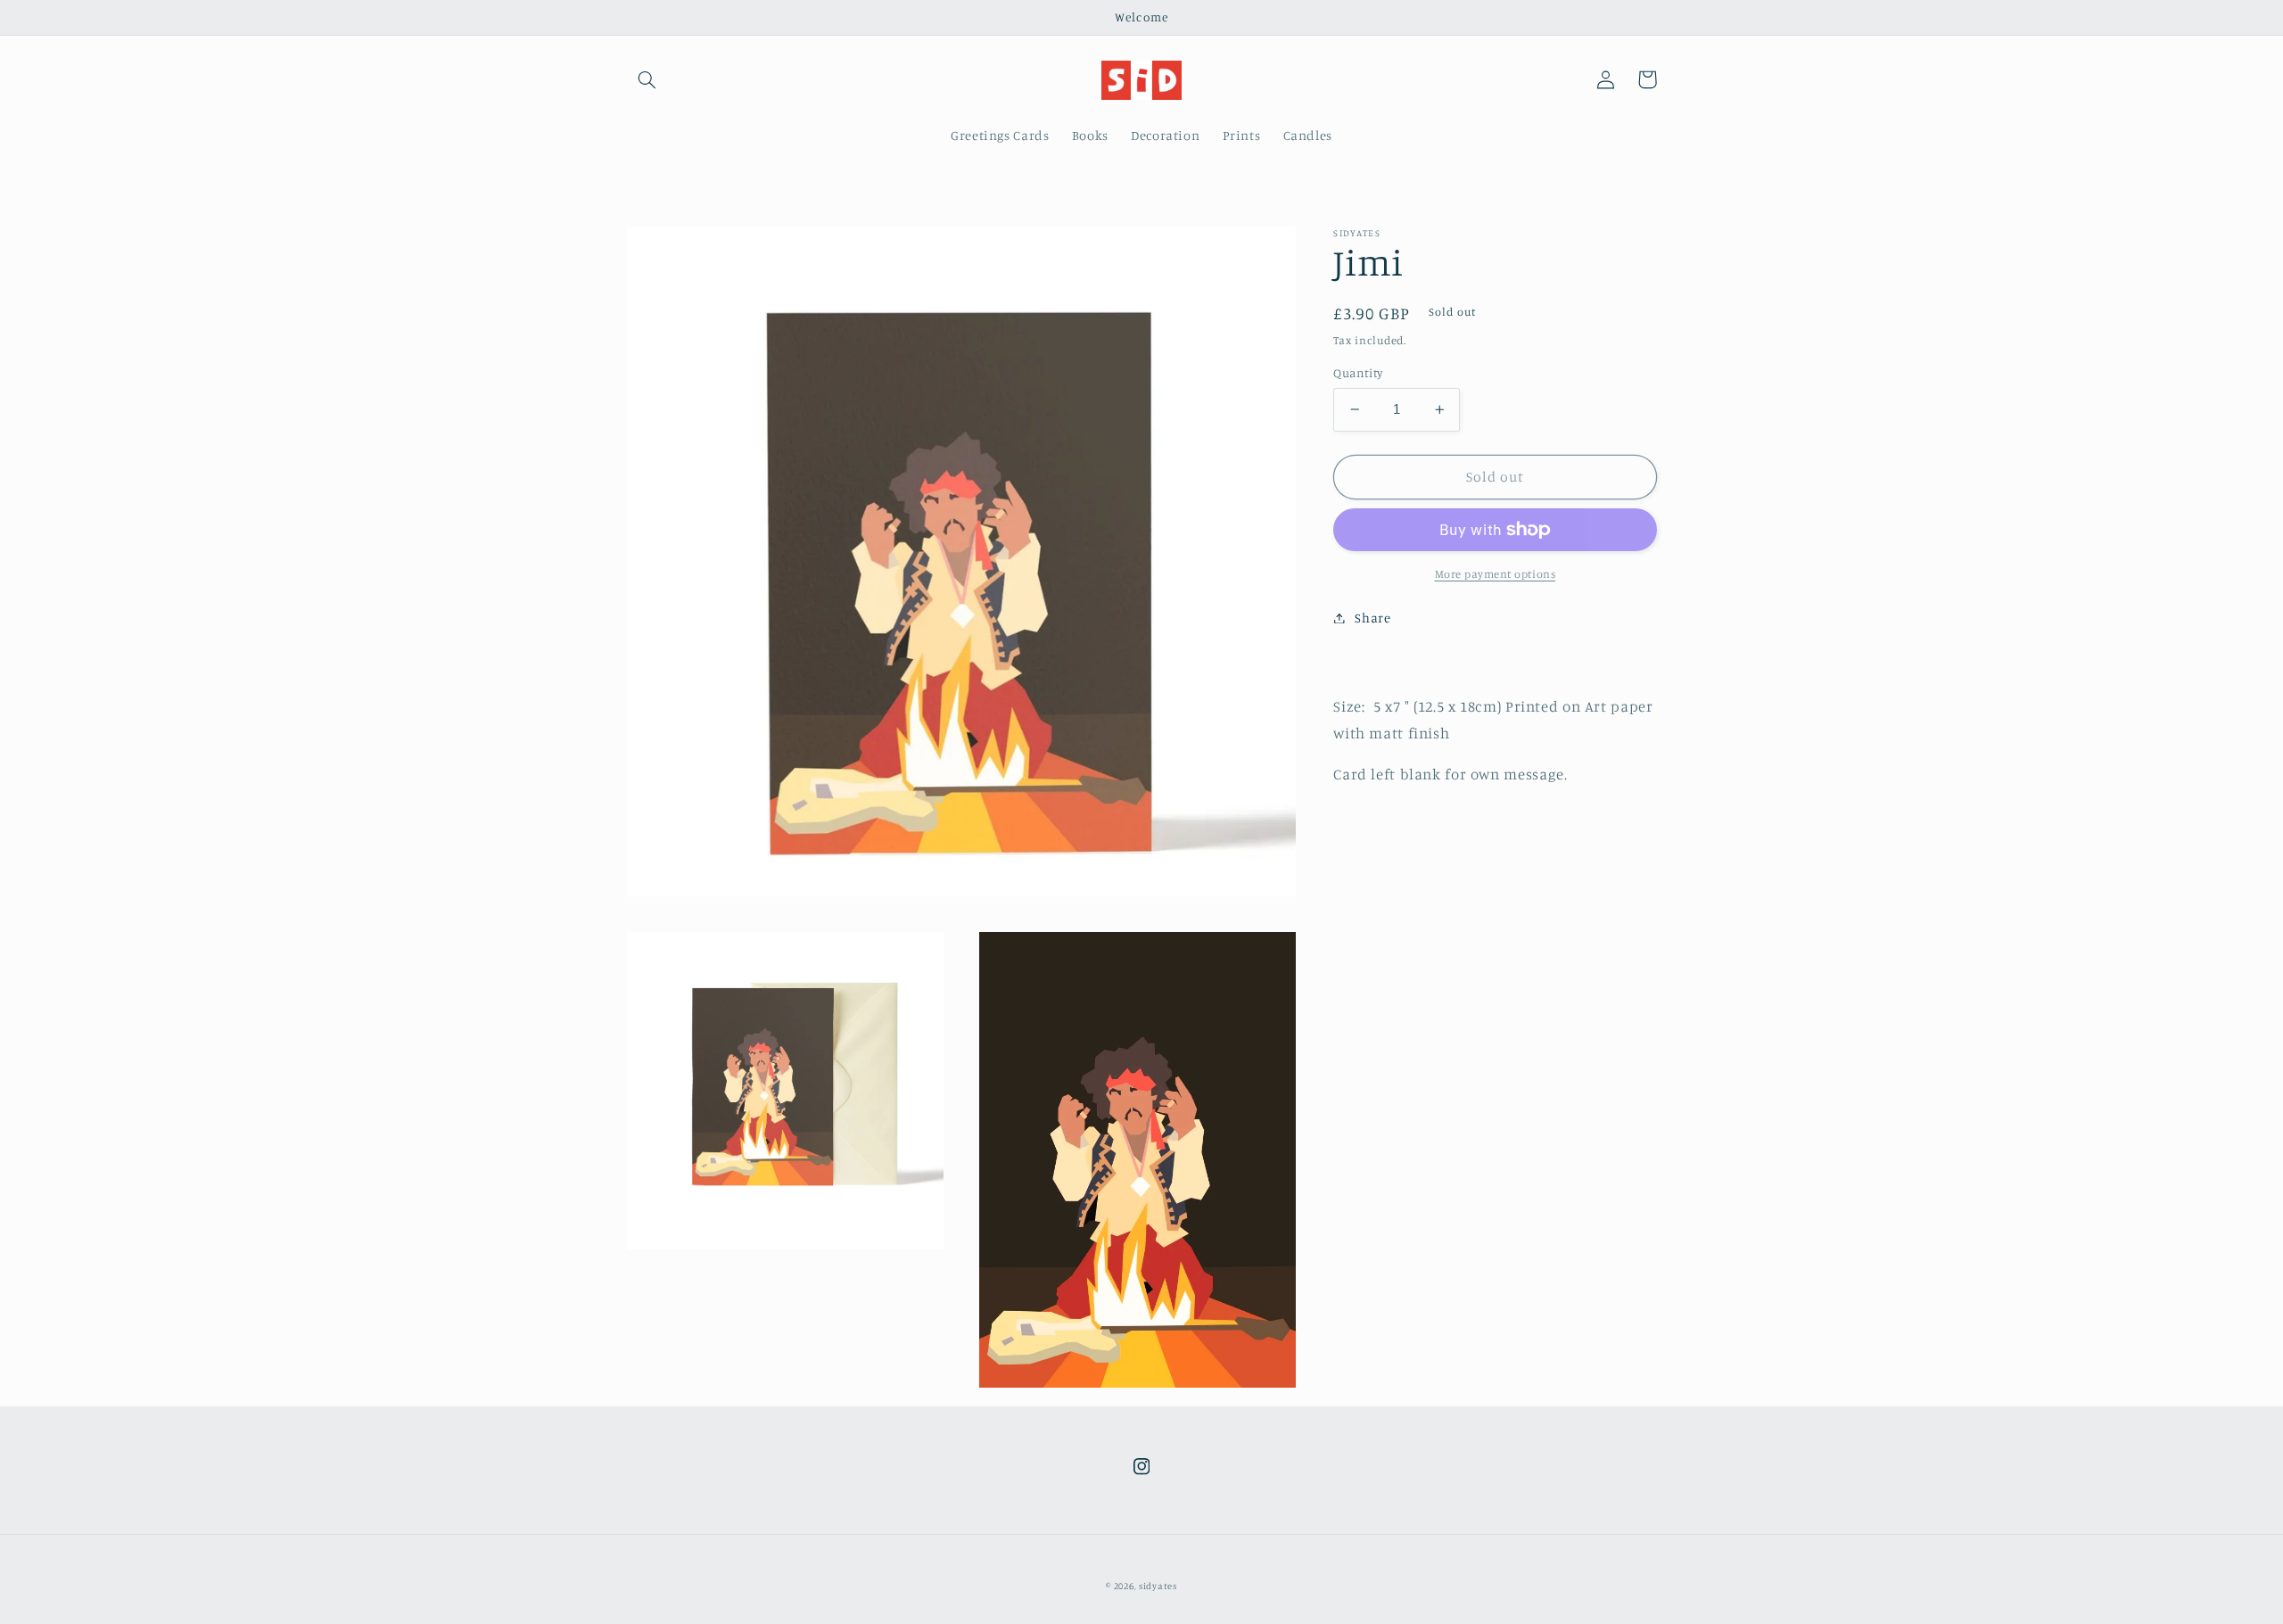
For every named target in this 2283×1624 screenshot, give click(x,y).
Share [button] (1372, 618)
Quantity (1358, 373)
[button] (647, 79)
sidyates (1158, 1586)
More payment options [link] (1496, 574)
